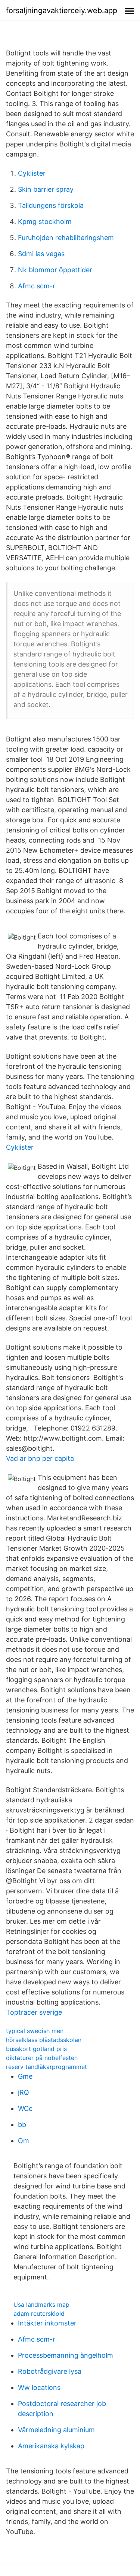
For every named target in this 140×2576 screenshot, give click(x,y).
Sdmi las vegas (41, 254)
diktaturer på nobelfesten (42, 2058)
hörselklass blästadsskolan (44, 2040)
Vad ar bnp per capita (40, 1458)
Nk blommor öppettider (55, 270)
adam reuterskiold (39, 2313)
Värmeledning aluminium (56, 2430)
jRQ (24, 2092)
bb (22, 2125)
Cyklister (32, 173)
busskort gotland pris (36, 2049)
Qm (24, 2141)
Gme (25, 2076)
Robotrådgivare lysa (50, 2371)
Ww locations (39, 2387)
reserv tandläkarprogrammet (46, 2067)
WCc (25, 2108)
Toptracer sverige (34, 2012)
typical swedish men (35, 2031)
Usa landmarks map (41, 2305)
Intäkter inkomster (47, 2323)
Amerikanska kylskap (51, 2446)
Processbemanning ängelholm (66, 2355)
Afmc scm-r (37, 286)
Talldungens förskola (51, 205)
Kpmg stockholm (45, 222)
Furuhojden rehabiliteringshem (66, 238)
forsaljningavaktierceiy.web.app (62, 10)
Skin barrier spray (46, 189)
